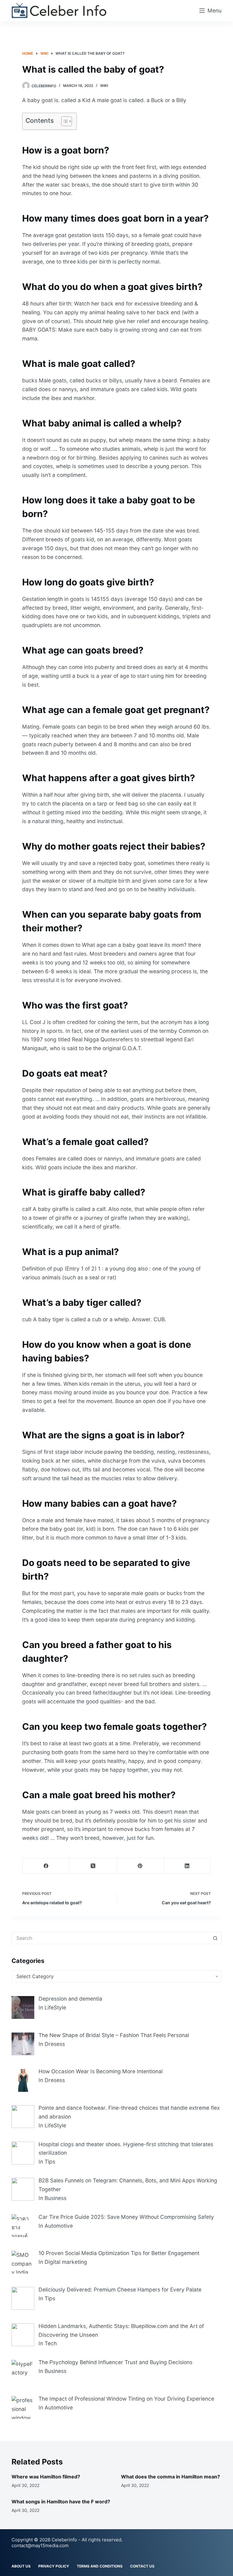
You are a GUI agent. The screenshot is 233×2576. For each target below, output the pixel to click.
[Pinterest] (140, 1866)
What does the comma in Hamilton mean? (171, 2477)
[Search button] (215, 1938)
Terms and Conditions (100, 2566)
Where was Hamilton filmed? (46, 2477)
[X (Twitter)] (93, 1866)
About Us (21, 2566)
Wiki (104, 86)
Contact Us (142, 2566)
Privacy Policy (54, 2566)
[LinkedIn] (187, 1866)
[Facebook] (46, 1866)
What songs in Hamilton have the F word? (61, 2502)
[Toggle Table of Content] (64, 121)
